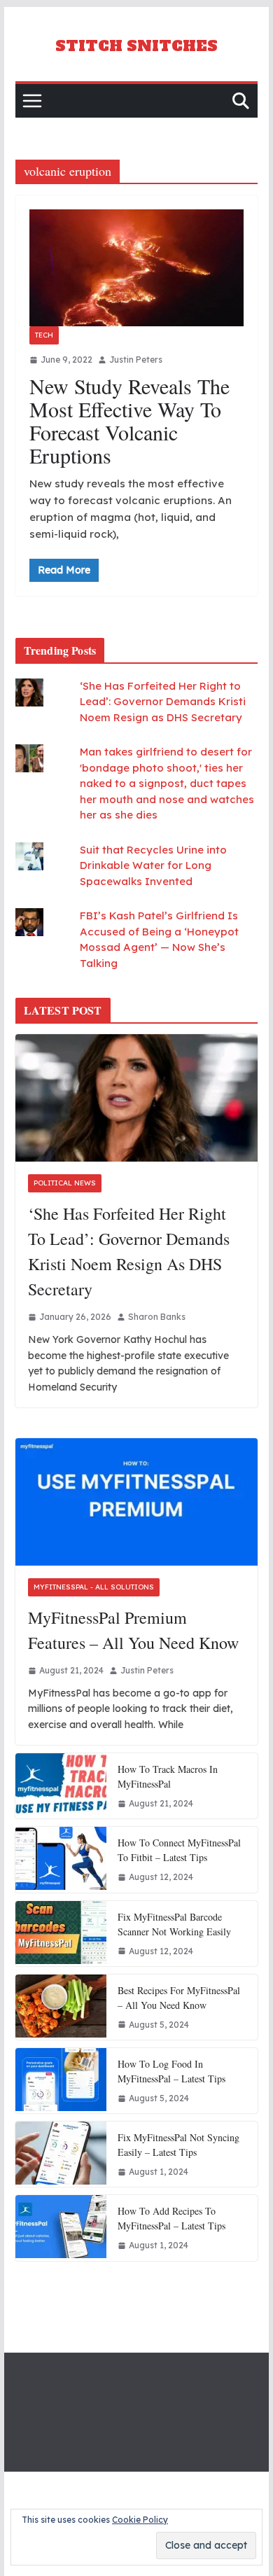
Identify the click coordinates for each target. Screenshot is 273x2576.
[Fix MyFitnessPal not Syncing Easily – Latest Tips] (61, 2154)
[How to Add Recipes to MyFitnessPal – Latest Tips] (61, 2228)
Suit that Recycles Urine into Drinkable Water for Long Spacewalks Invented (153, 865)
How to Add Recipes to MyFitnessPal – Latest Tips (171, 2218)
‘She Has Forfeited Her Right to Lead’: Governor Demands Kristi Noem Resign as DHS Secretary (163, 702)
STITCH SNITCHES (136, 46)
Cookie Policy (140, 2520)
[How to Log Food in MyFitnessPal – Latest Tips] (61, 2081)
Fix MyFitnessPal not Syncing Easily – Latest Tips (178, 2145)
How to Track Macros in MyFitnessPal (168, 1776)
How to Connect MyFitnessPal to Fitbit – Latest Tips (179, 1850)
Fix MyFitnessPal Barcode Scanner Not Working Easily (174, 1924)
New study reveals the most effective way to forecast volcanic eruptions (129, 420)
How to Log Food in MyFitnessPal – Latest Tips (171, 2071)
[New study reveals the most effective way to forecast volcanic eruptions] (136, 268)
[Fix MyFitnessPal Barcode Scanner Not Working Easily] (61, 1934)
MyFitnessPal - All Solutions (94, 1587)
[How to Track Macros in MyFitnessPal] (61, 1786)
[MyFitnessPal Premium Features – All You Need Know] (136, 1502)
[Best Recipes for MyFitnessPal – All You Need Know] (61, 2007)
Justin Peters (136, 360)
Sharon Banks (157, 1317)
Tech (44, 335)
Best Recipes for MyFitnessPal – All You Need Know (179, 1998)
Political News (65, 1183)
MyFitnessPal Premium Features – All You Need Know (133, 1630)
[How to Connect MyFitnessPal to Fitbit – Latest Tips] (61, 1859)
